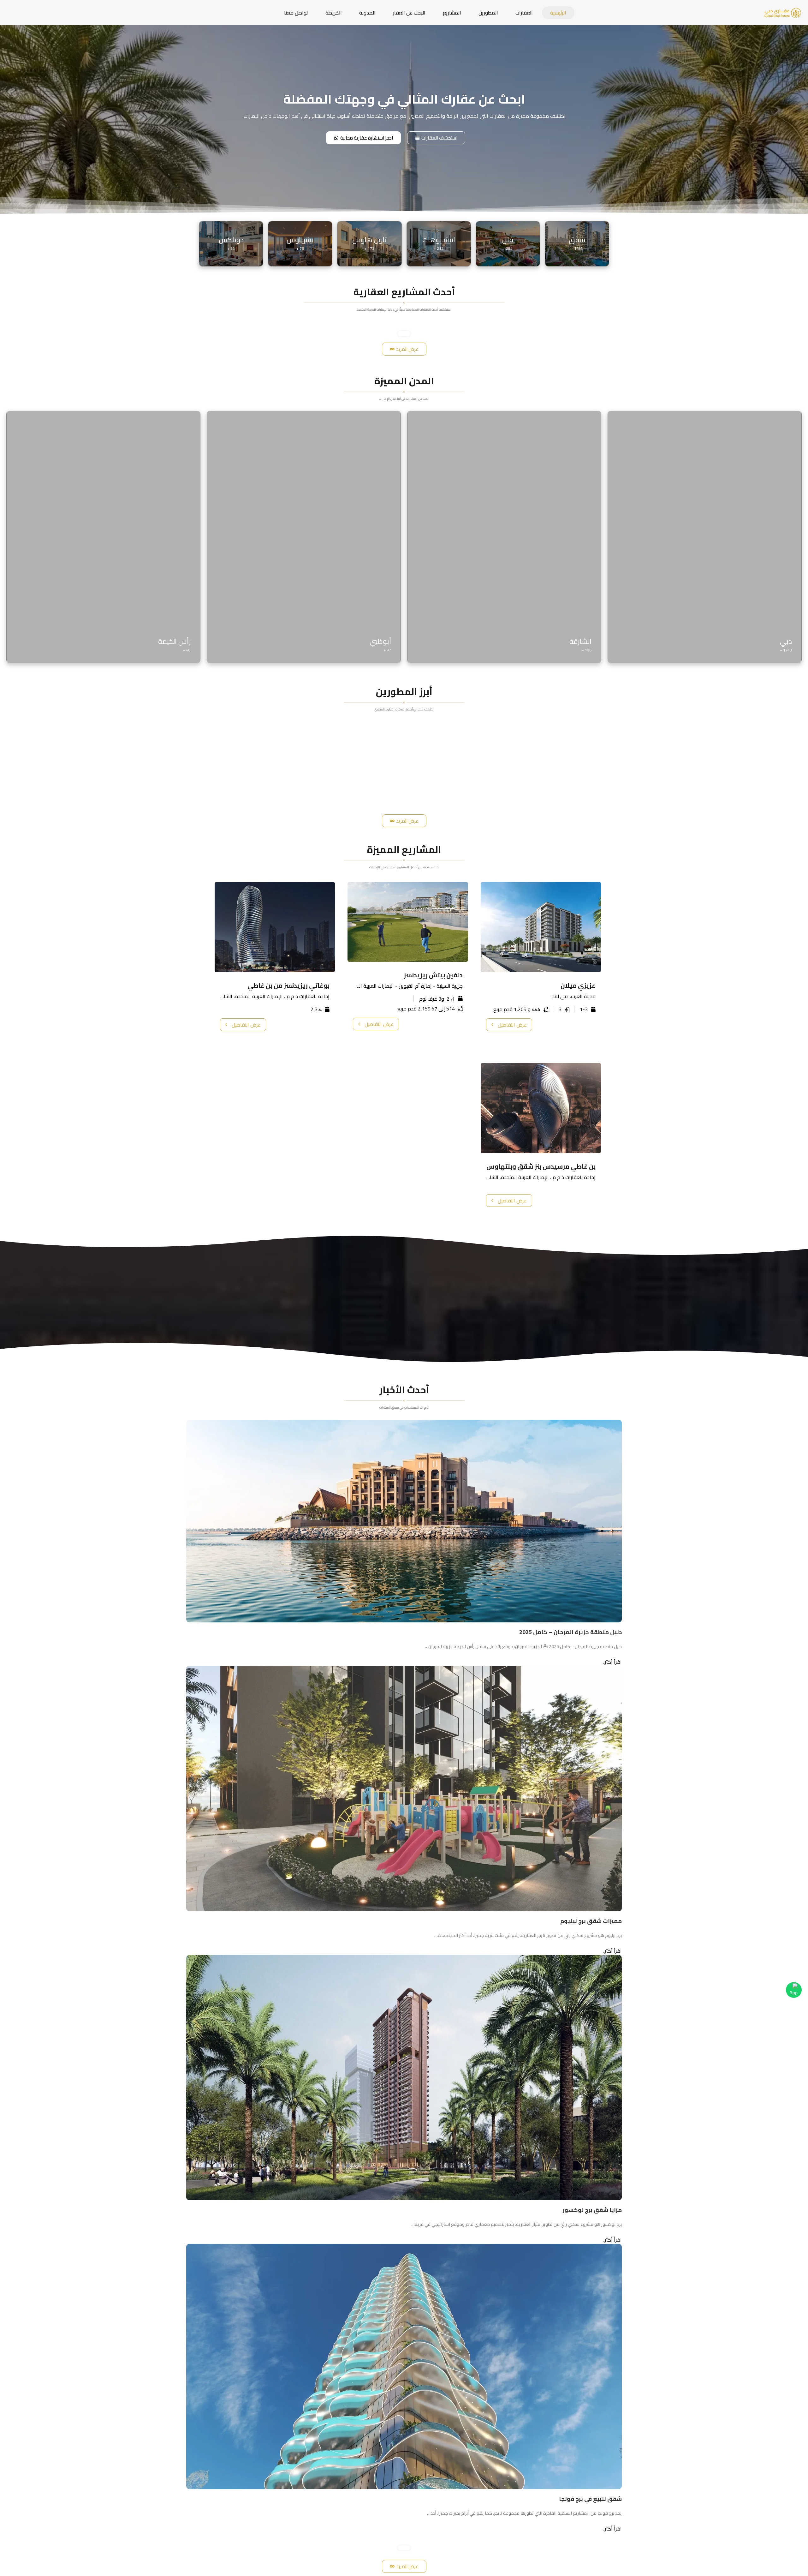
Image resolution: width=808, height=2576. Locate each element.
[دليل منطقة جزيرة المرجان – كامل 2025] (404, 1520)
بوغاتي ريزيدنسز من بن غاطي (288, 985)
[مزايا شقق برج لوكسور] (404, 2077)
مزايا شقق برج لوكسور (592, 2210)
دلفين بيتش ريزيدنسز (433, 975)
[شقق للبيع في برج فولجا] (404, 2366)
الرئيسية (558, 13)
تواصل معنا (296, 13)
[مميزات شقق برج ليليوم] (404, 1788)
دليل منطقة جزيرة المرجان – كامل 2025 (570, 1632)
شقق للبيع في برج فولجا (590, 2499)
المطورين (488, 13)
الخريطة (334, 13)
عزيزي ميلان (578, 985)
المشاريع (452, 13)
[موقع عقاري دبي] (783, 12)
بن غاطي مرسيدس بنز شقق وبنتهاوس (541, 1166)
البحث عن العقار (409, 13)
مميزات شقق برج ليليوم (591, 1921)
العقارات (524, 13)
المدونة (367, 13)
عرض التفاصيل (512, 1025)
